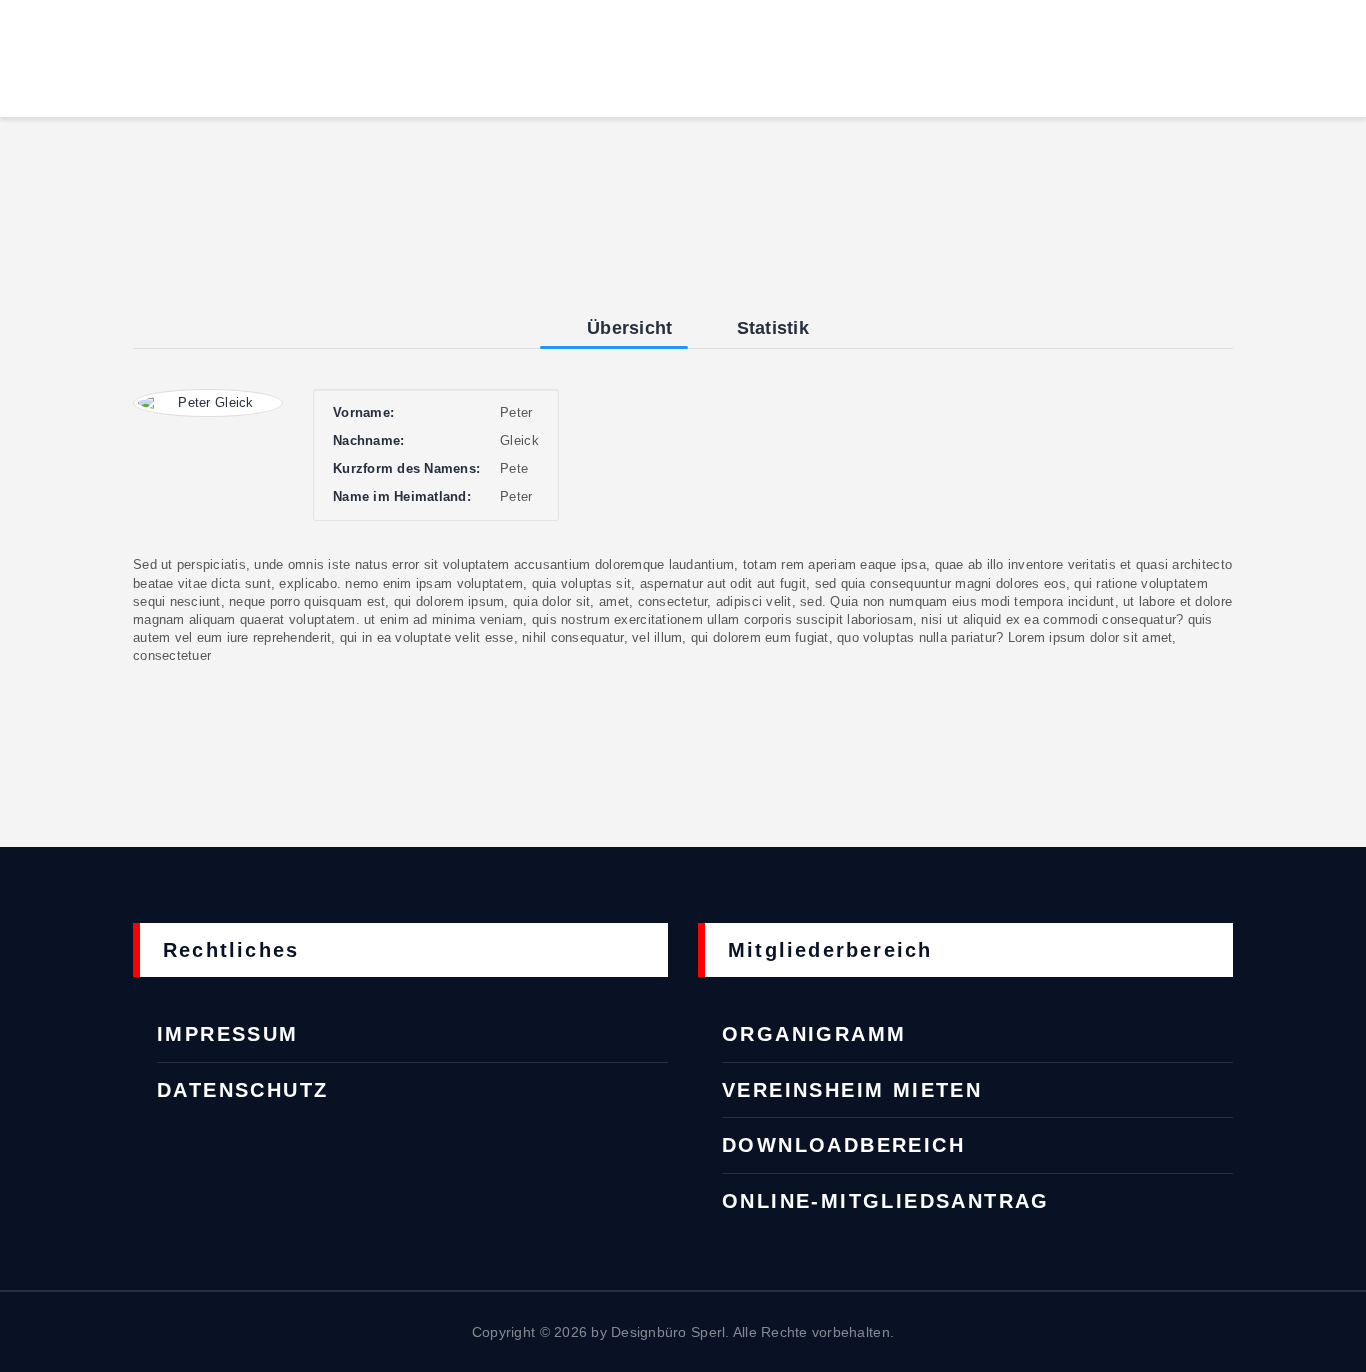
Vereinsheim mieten (852, 1090)
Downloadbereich (843, 1145)
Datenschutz (242, 1090)
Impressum (228, 1034)
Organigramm (814, 1034)
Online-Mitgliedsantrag (886, 1201)
